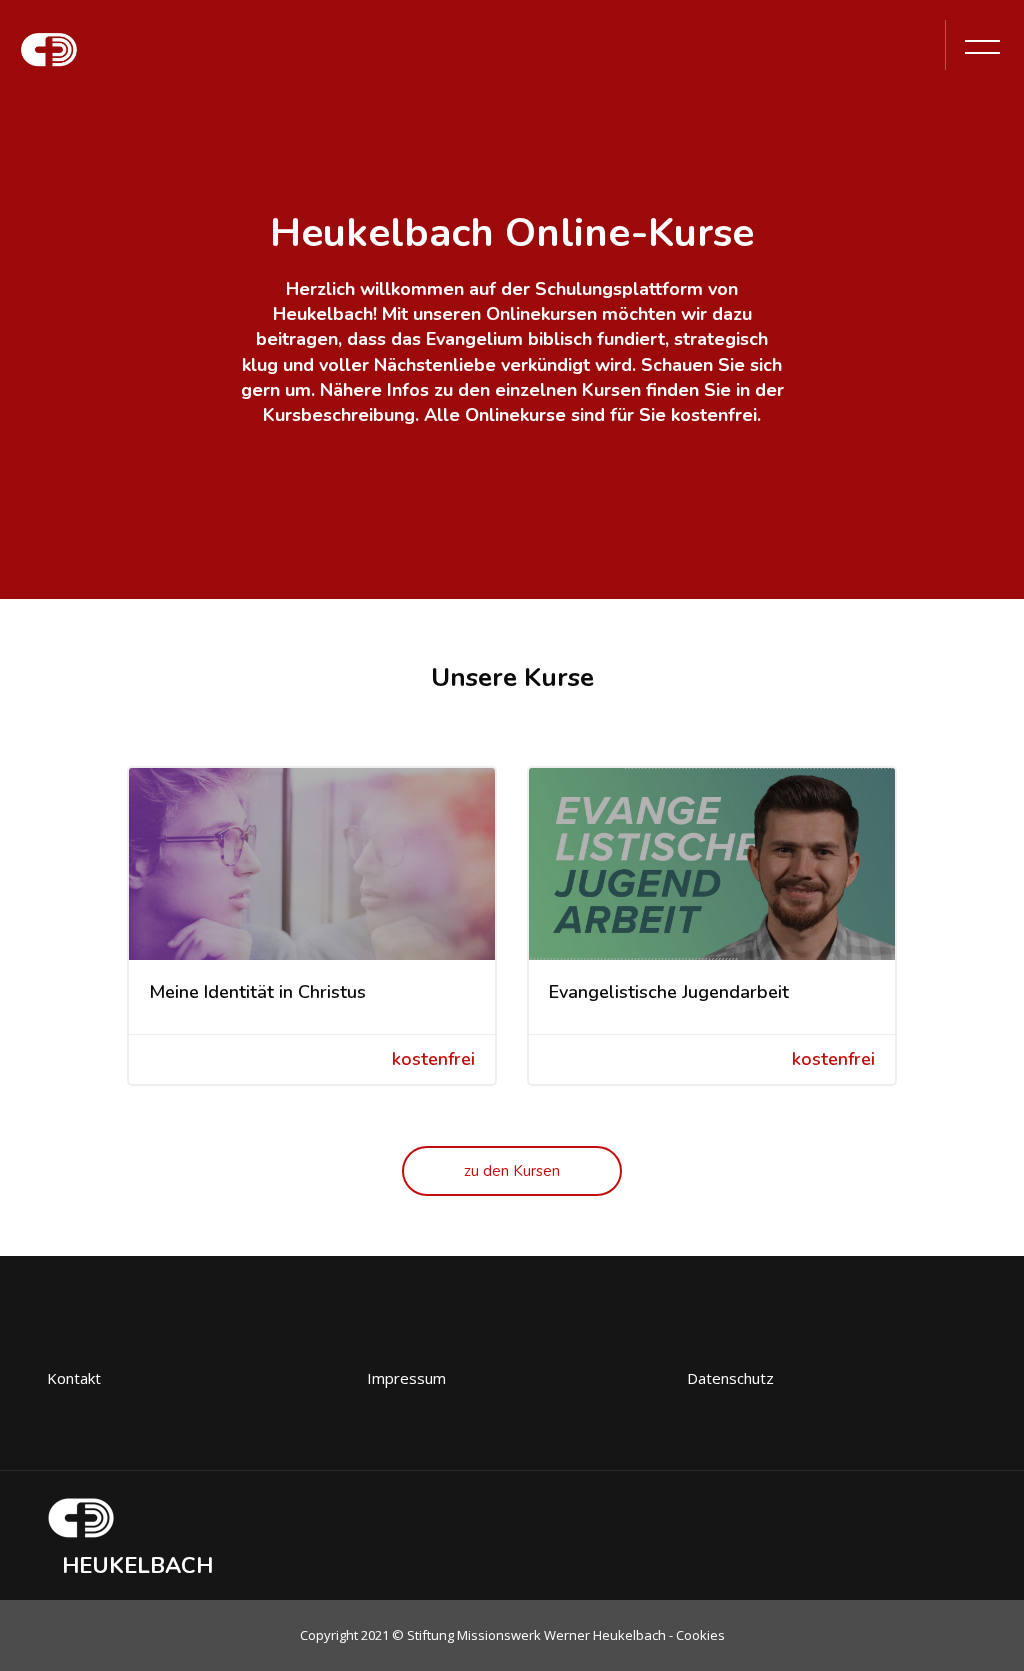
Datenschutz (730, 1378)
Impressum (406, 1378)
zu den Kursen (512, 1171)
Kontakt (74, 1378)
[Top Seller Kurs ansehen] (312, 864)
